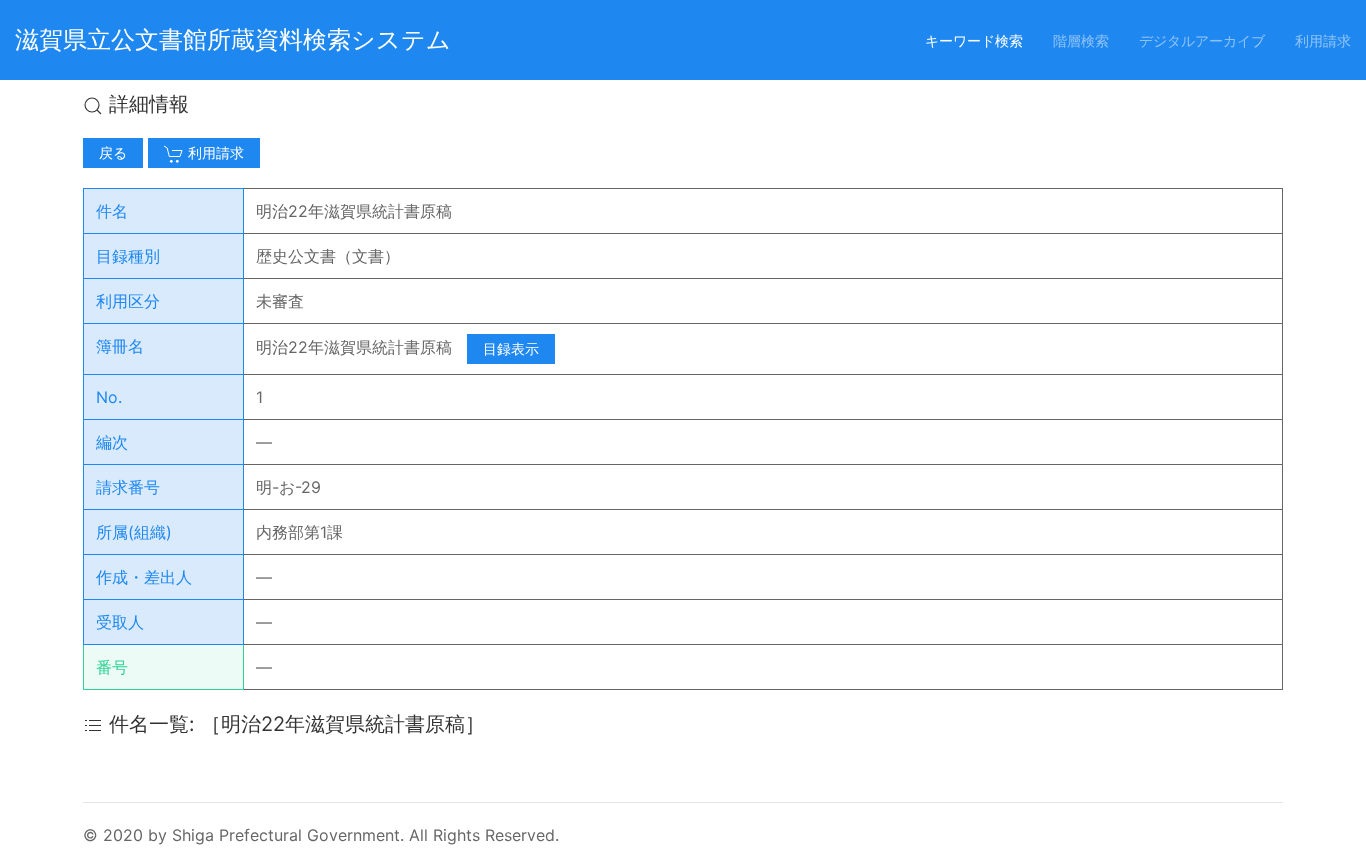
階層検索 (1081, 40)
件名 (112, 211)
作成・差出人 (144, 577)
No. (109, 397)
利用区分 (128, 301)
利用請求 (1323, 40)
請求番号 (128, 487)
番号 (112, 667)
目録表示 (511, 348)
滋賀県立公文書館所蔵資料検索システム (233, 39)
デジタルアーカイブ (1202, 40)
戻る (113, 152)
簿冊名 (120, 346)
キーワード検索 (974, 40)
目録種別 (128, 256)
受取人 (120, 622)
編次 (112, 442)
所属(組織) (134, 532)
